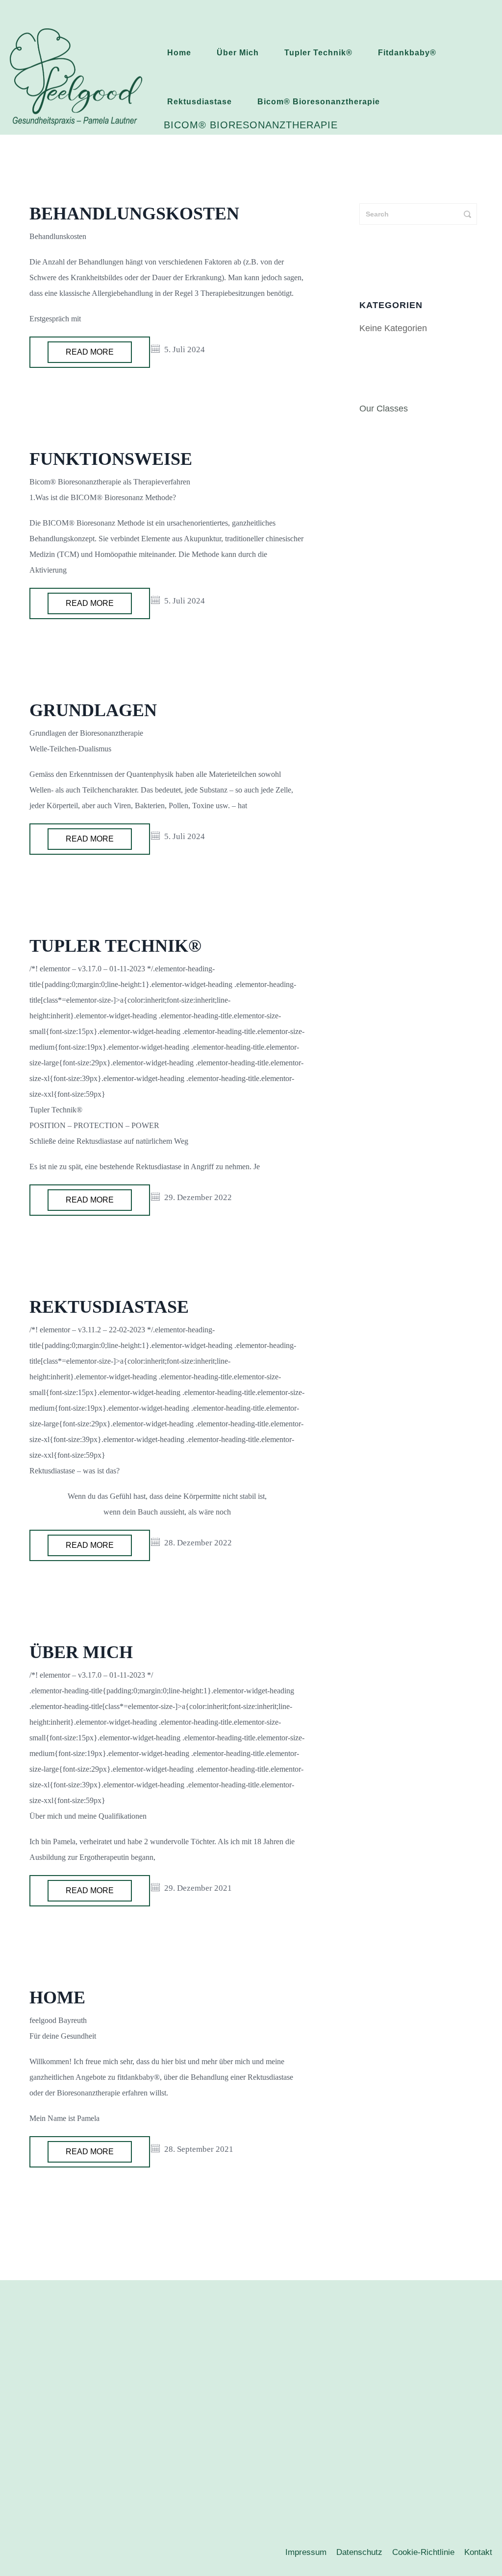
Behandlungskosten (134, 214)
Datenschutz (359, 2552)
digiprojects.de (278, 2544)
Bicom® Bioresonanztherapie (319, 102)
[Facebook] (214, 2455)
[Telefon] (261, 2455)
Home (179, 53)
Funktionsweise (111, 459)
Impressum (306, 2552)
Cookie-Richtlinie (423, 2552)
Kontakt (478, 2552)
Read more (90, 352)
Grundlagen (93, 710)
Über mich (238, 53)
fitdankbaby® (407, 53)
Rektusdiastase (200, 102)
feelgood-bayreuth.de (284, 2511)
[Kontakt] (284, 2455)
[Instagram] (237, 2455)
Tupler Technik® (318, 53)
